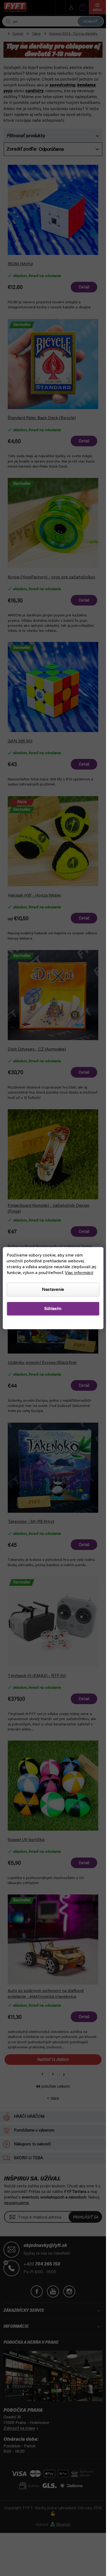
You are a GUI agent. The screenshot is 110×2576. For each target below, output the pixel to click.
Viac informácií (79, 1273)
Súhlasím (53, 1309)
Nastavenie (53, 1289)
